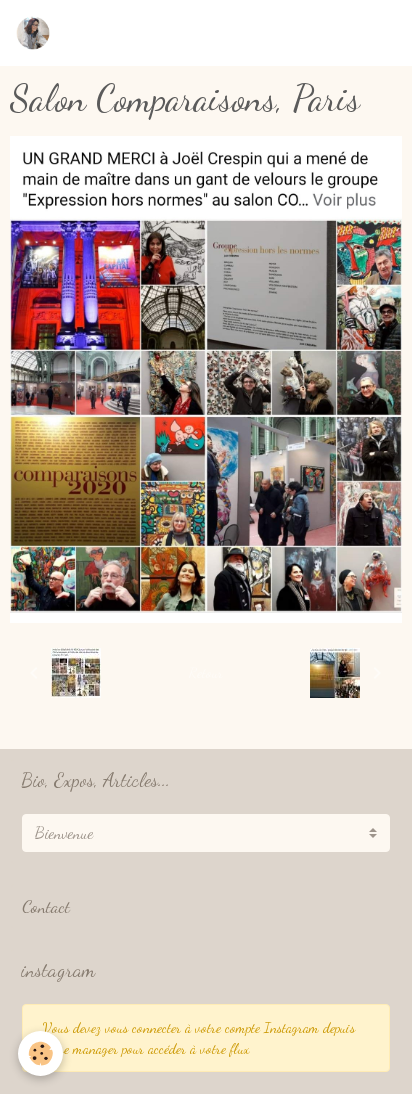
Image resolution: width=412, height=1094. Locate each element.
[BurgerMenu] (371, 33)
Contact (46, 906)
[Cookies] (40, 1053)
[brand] (37, 33)
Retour (206, 672)
